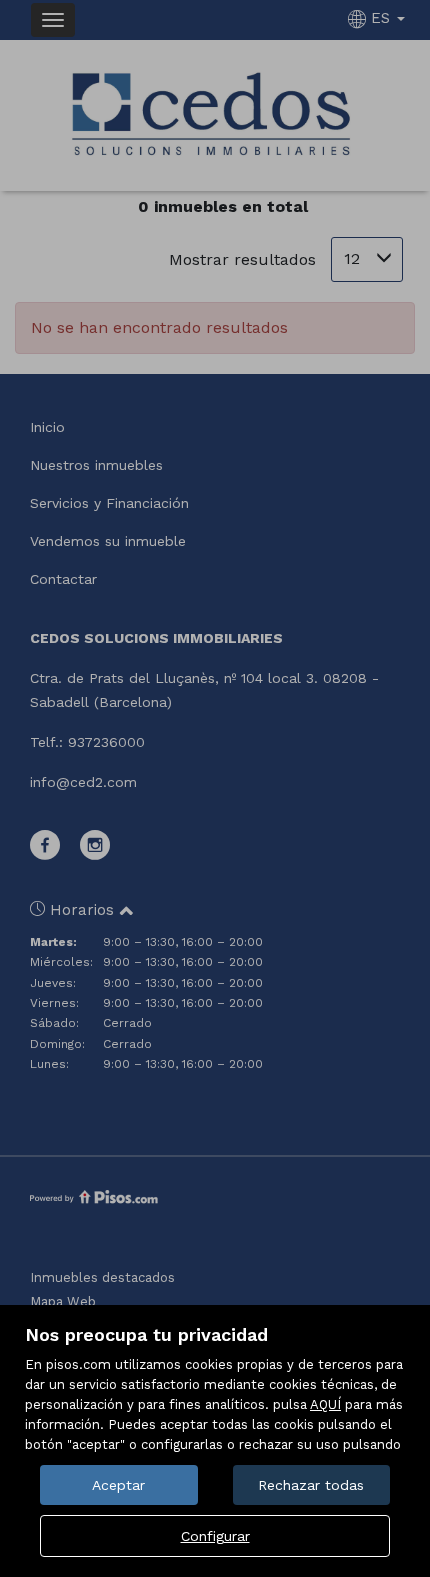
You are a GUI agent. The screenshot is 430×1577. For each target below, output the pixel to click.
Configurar (215, 1536)
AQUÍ (325, 1404)
